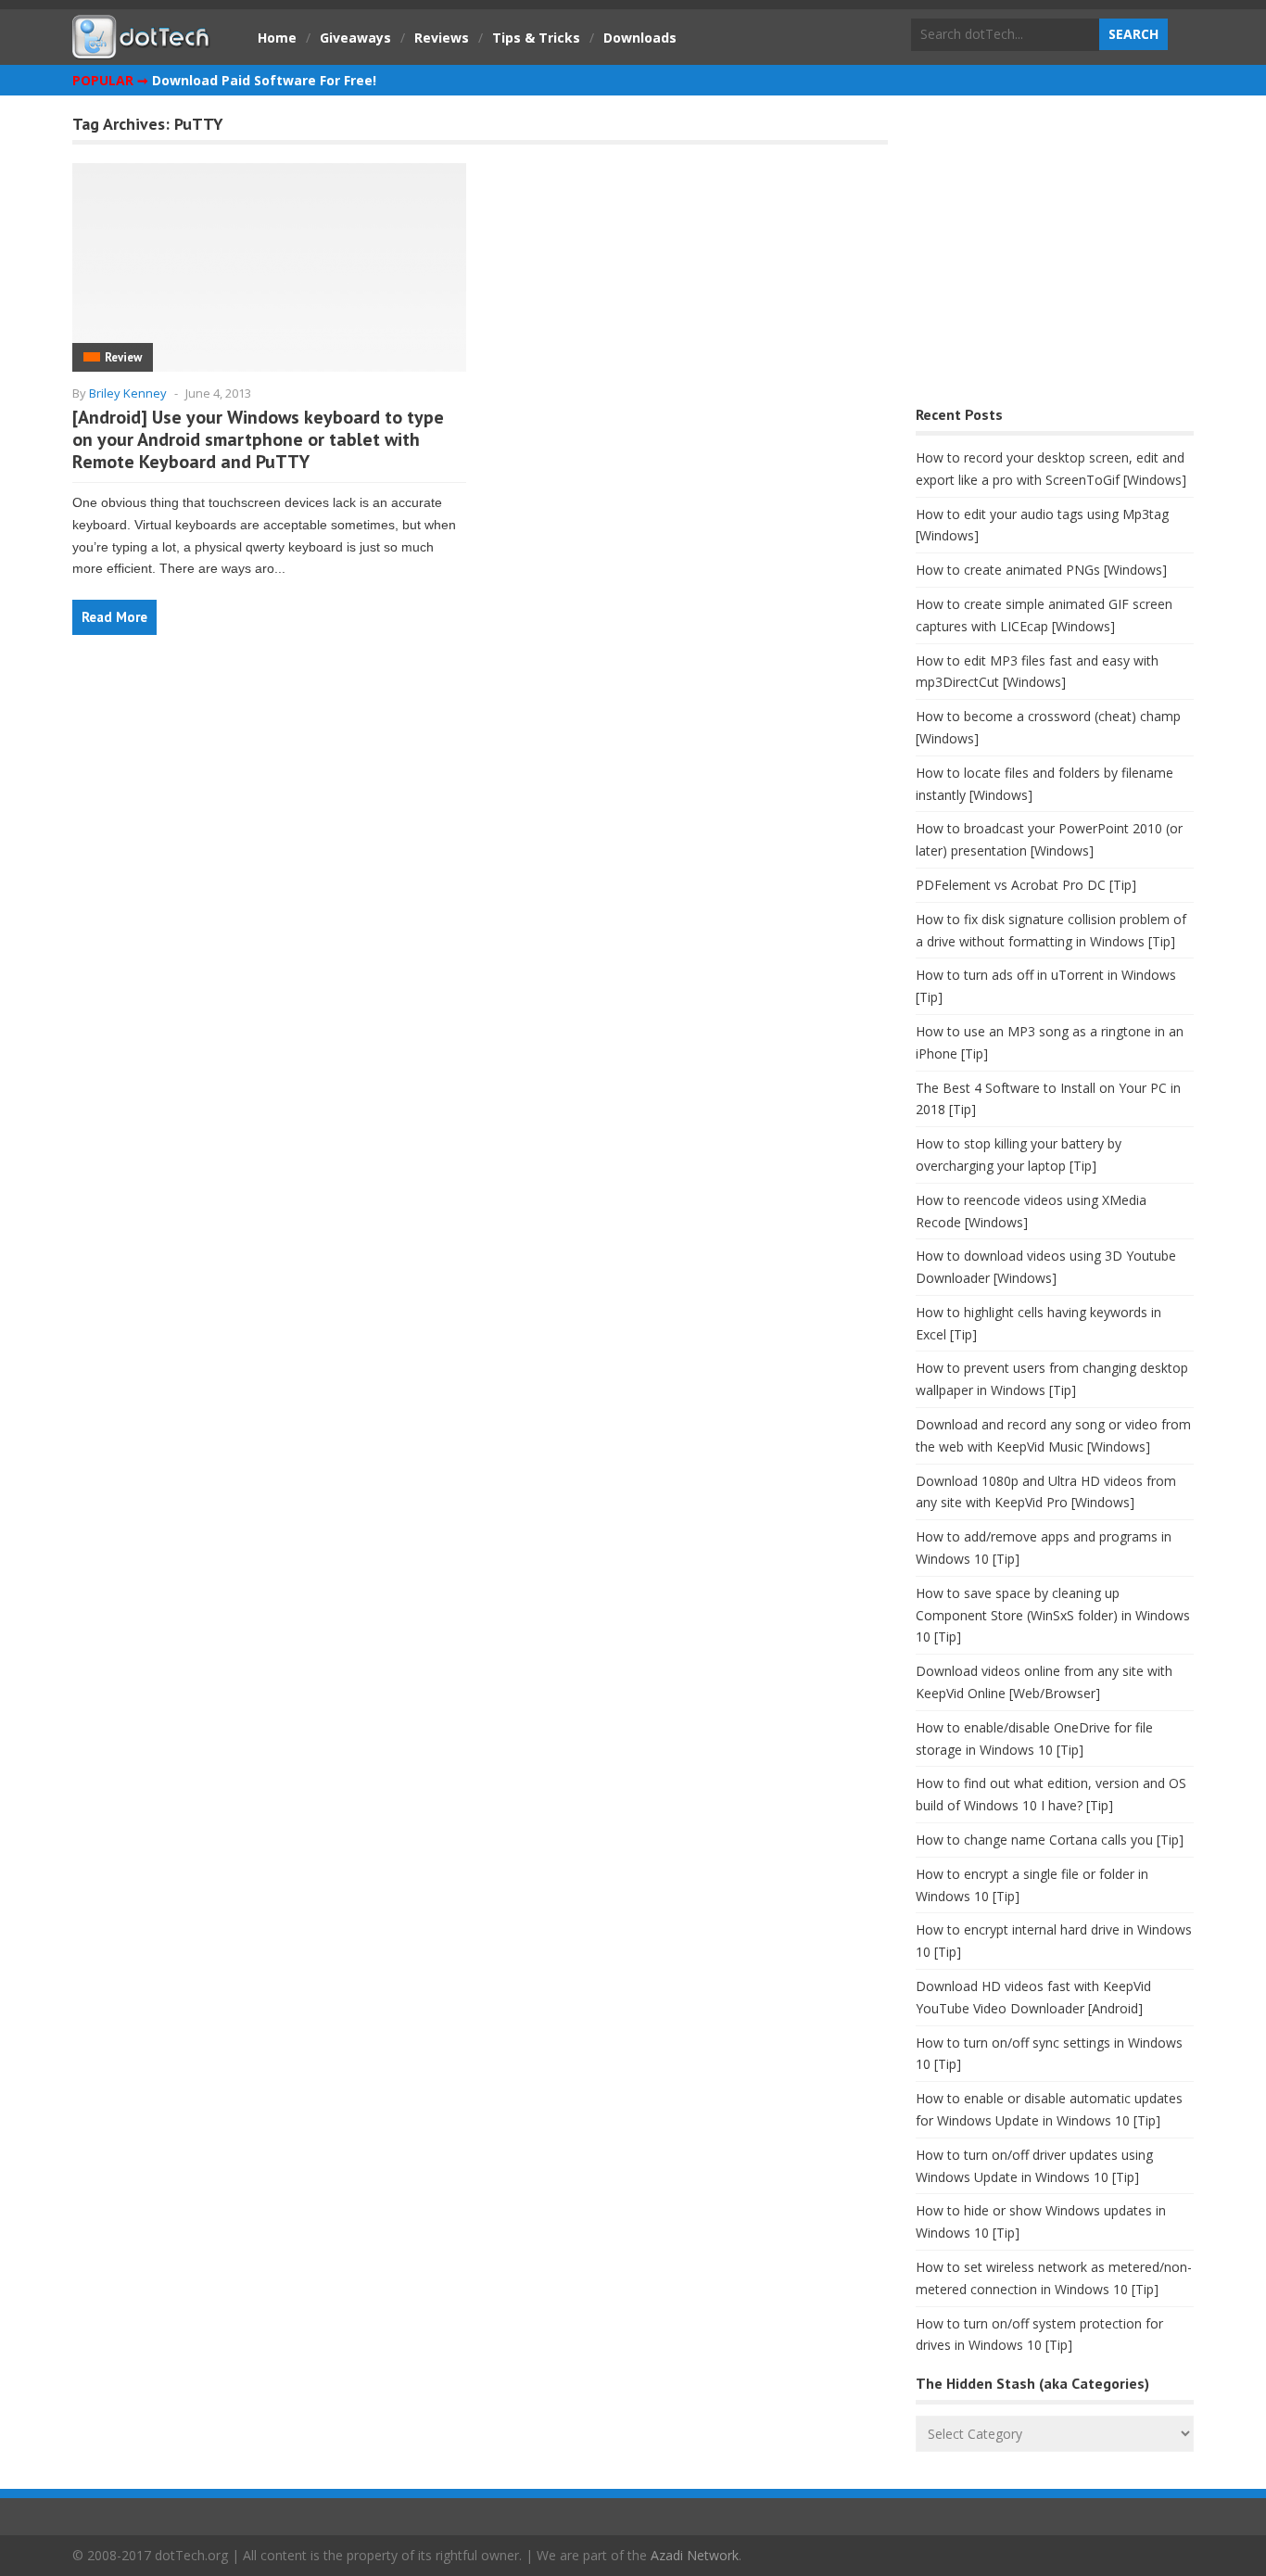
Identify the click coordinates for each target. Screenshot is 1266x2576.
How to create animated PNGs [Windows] (1041, 570)
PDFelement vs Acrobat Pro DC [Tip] (1026, 885)
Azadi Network (695, 2555)
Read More (114, 617)
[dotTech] (142, 49)
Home (277, 38)
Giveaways (355, 38)
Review (123, 357)
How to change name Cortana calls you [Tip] (1050, 1840)
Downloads (640, 38)
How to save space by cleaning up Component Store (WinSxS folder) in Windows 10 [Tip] (1053, 1615)
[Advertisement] (1055, 255)
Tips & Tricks (536, 38)
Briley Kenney (128, 393)
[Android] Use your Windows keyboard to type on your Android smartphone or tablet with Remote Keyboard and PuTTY (258, 439)
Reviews (442, 38)
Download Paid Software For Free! (264, 80)
